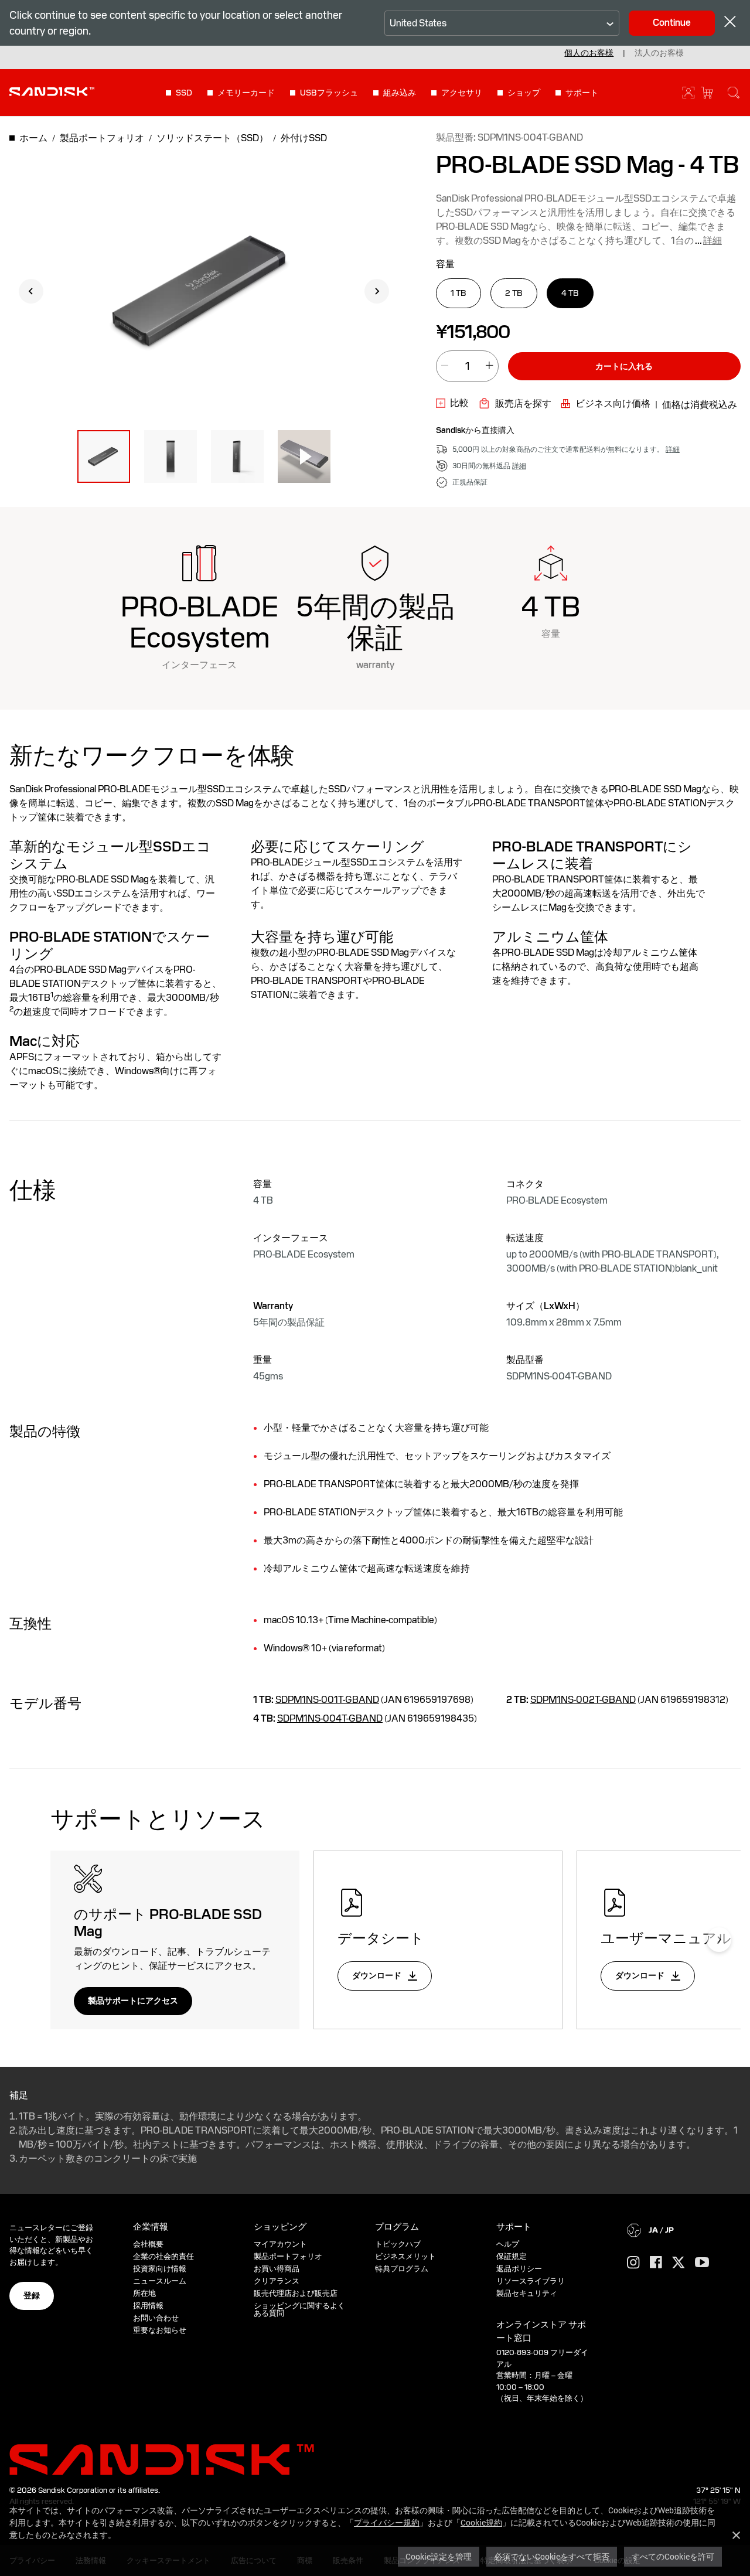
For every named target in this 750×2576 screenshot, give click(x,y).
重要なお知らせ (160, 2330)
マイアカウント (280, 2244)
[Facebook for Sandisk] (656, 2263)
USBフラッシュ (329, 93)
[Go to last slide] (31, 291)
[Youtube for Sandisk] (702, 2263)
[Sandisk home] (52, 91)
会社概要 (148, 2244)
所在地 (144, 2293)
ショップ (524, 93)
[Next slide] (377, 291)
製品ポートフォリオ (288, 2256)
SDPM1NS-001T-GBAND (327, 1700)
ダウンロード (378, 1975)
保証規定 (512, 2256)
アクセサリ (462, 93)
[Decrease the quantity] (445, 367)
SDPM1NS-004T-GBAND (330, 1718)
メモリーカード (246, 93)
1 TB (458, 293)
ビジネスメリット (405, 2256)
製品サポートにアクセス (133, 2001)
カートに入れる (624, 366)
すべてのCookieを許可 (673, 2556)
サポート (582, 93)
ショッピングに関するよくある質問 (299, 2309)
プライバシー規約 (387, 2522)
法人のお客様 (659, 53)
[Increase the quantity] (489, 367)
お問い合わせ (156, 2318)
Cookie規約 (481, 2522)
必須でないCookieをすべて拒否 (552, 2556)
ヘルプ (508, 2244)
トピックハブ (398, 2244)
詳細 (712, 241)
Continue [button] (672, 23)
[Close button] (730, 23)
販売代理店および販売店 (296, 2293)
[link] (452, 403)
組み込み (400, 93)
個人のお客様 (589, 53)
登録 (32, 2295)
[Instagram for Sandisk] (633, 2263)
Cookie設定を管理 (439, 2556)
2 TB (514, 293)
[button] (104, 456)
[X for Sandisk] (679, 2263)
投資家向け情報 (160, 2269)
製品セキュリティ (527, 2293)
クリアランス (277, 2281)
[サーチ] (734, 93)
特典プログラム (402, 2269)
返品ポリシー (519, 2269)
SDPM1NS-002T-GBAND (583, 1700)
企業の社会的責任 (163, 2256)
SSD (184, 93)
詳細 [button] (673, 449)
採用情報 (148, 2306)
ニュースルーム (160, 2281)
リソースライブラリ (531, 2281)
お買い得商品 (277, 2269)
